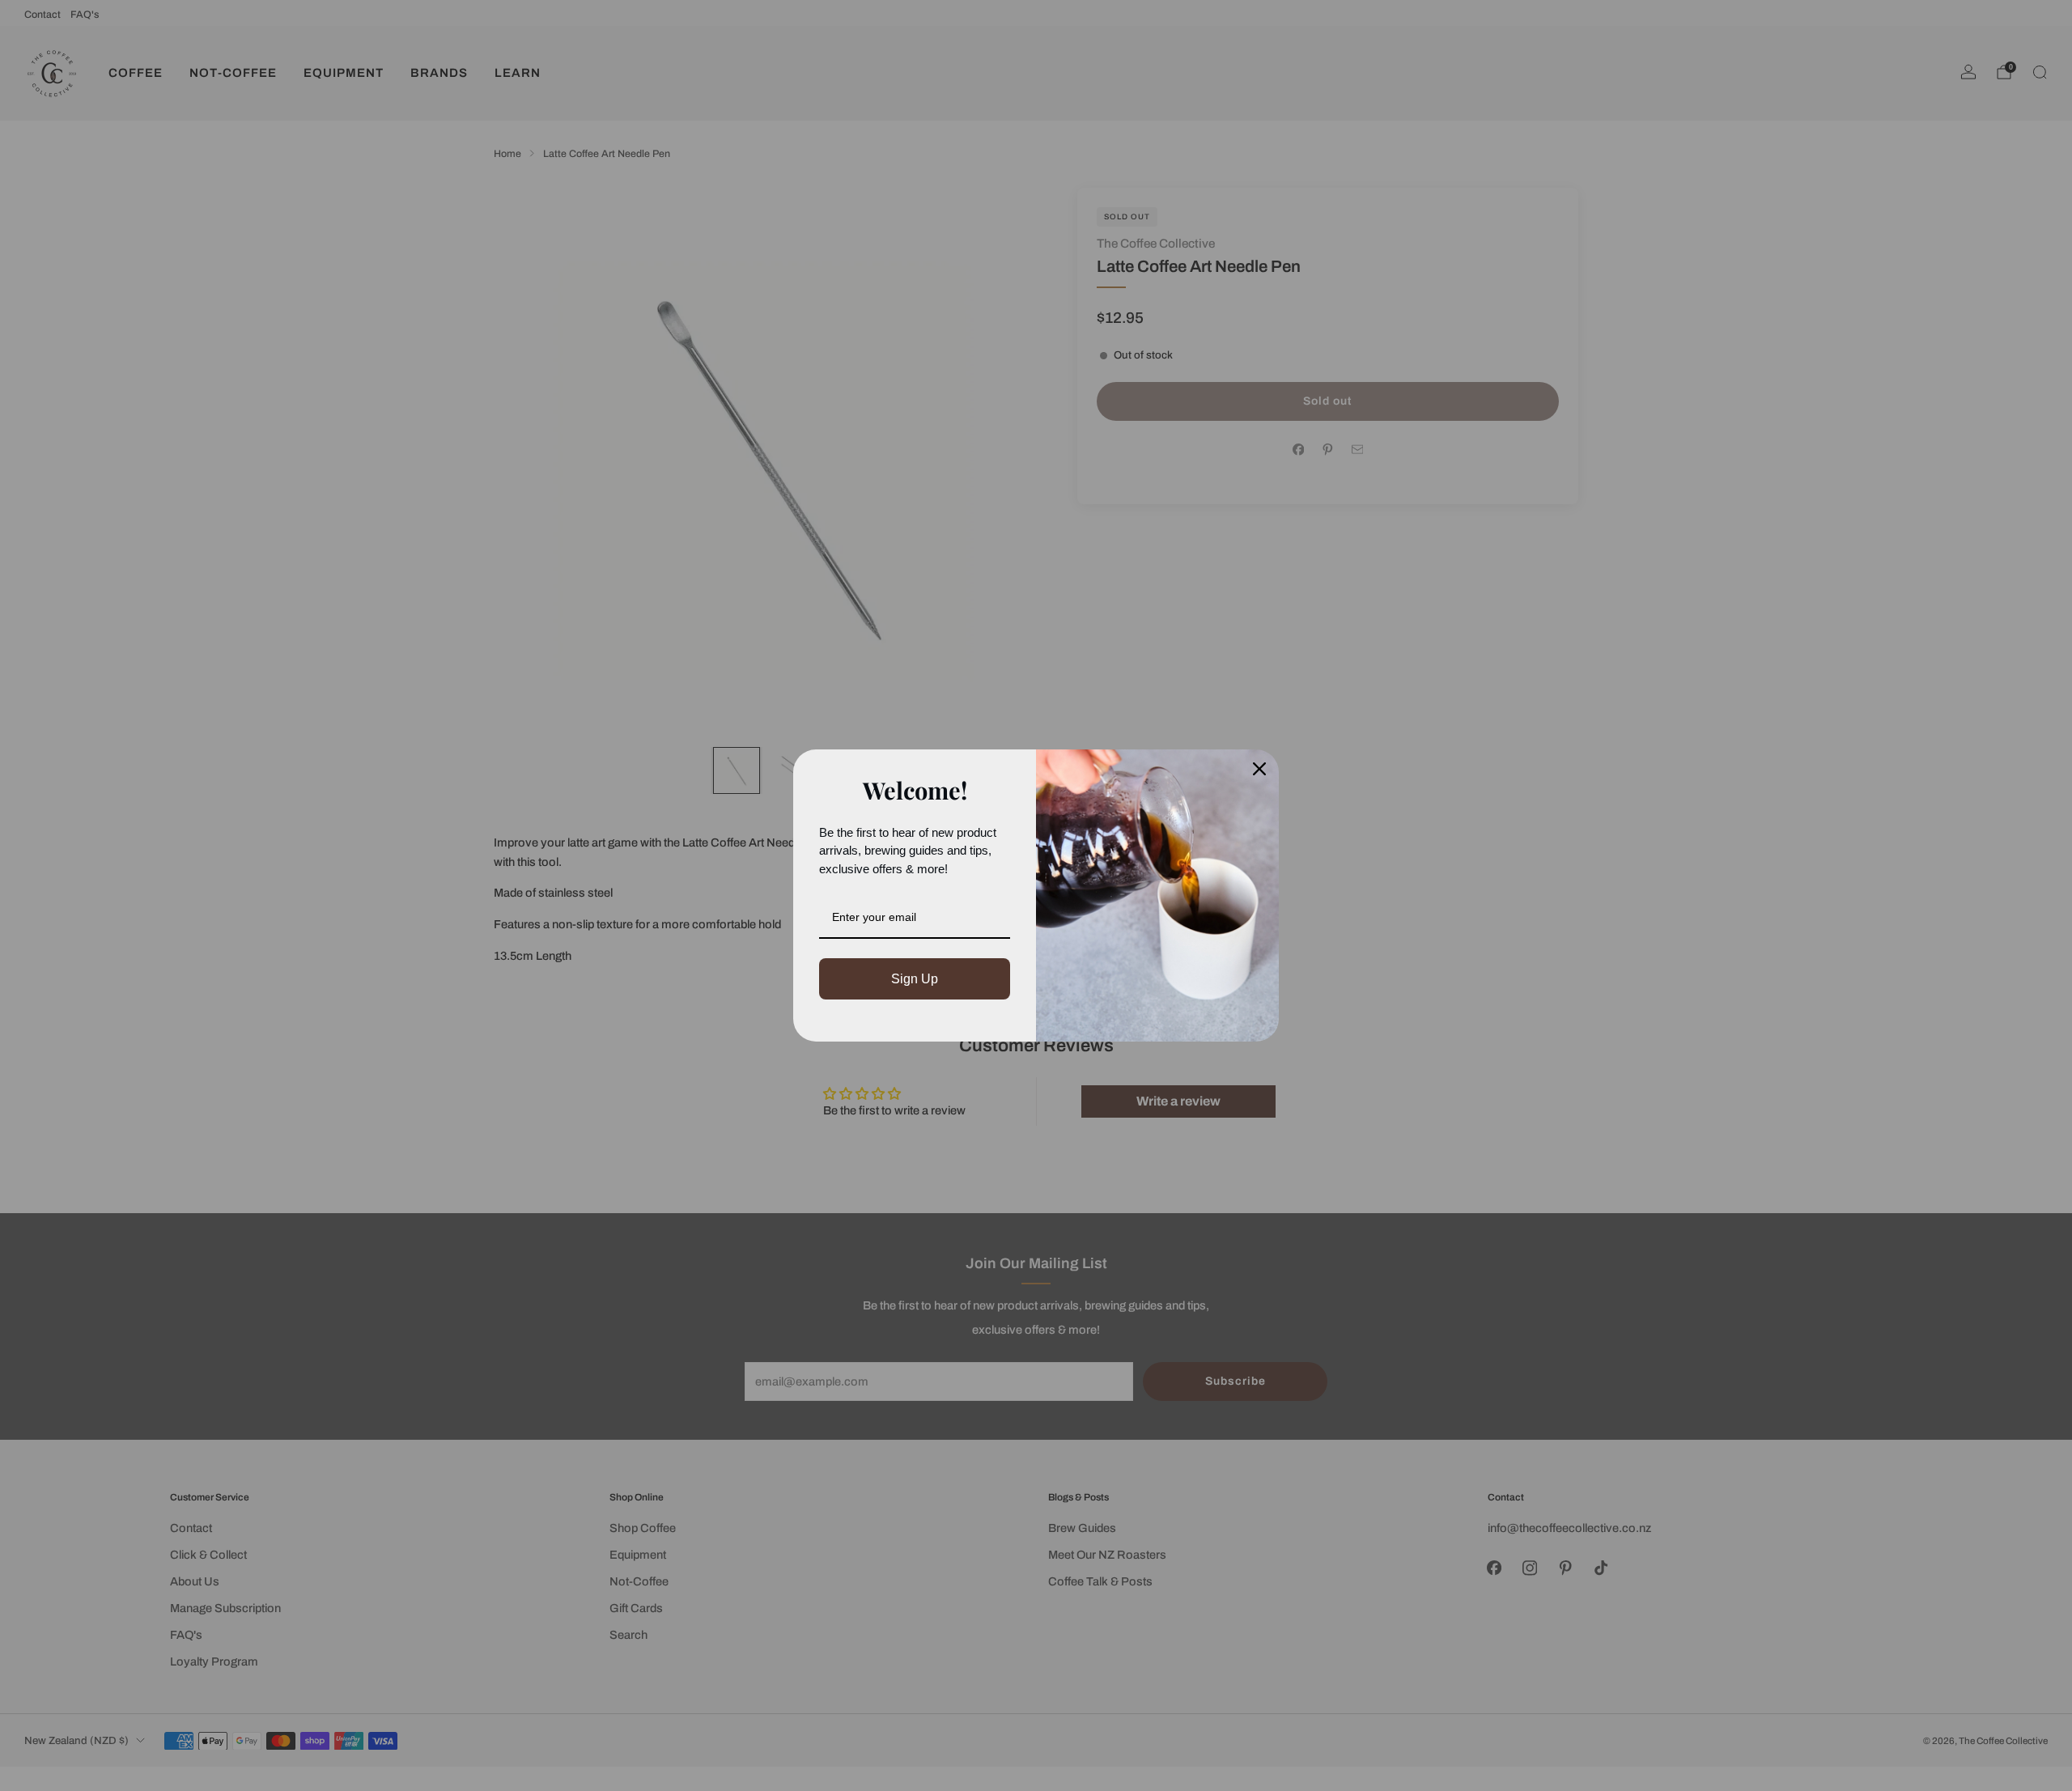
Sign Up (915, 979)
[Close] (1259, 769)
